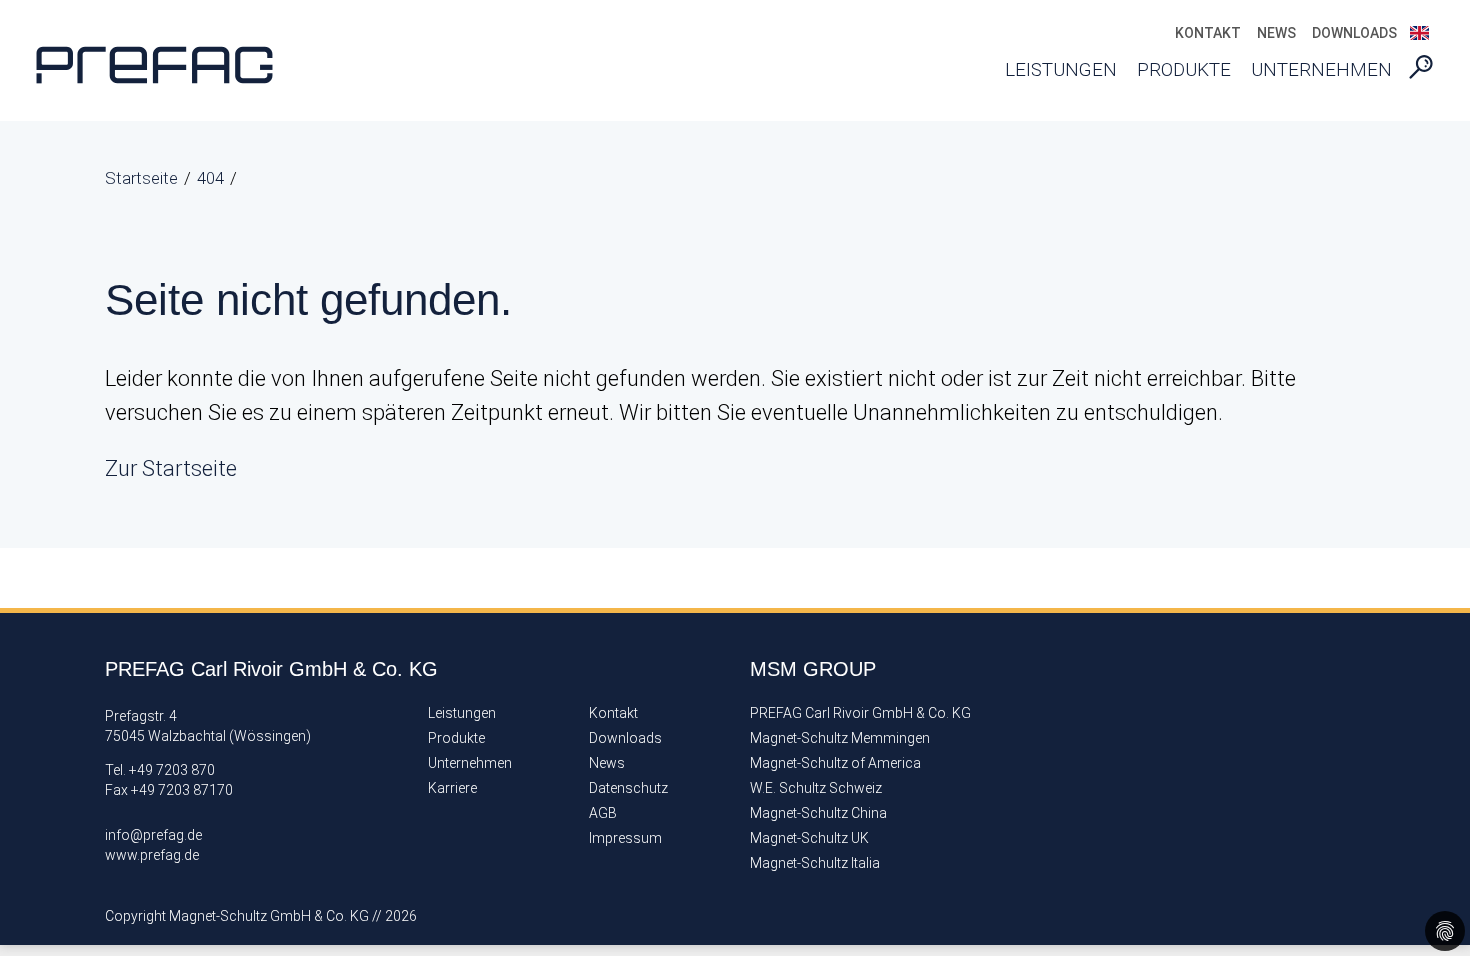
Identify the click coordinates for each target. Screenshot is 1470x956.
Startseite (141, 178)
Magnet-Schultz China (818, 813)
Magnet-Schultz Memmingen (840, 738)
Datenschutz (628, 788)
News (1276, 33)
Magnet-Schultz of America (835, 763)
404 (210, 178)
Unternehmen (1321, 69)
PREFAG (175, 65)
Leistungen (1061, 69)
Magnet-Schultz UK (809, 838)
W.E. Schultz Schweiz (816, 788)
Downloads (1354, 33)
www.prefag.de (152, 855)
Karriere (452, 788)
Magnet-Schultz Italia (815, 863)
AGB (603, 813)
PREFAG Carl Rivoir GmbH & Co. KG (860, 713)
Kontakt (1208, 33)
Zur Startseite (171, 468)
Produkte (1184, 69)
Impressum (625, 838)
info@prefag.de (153, 835)
